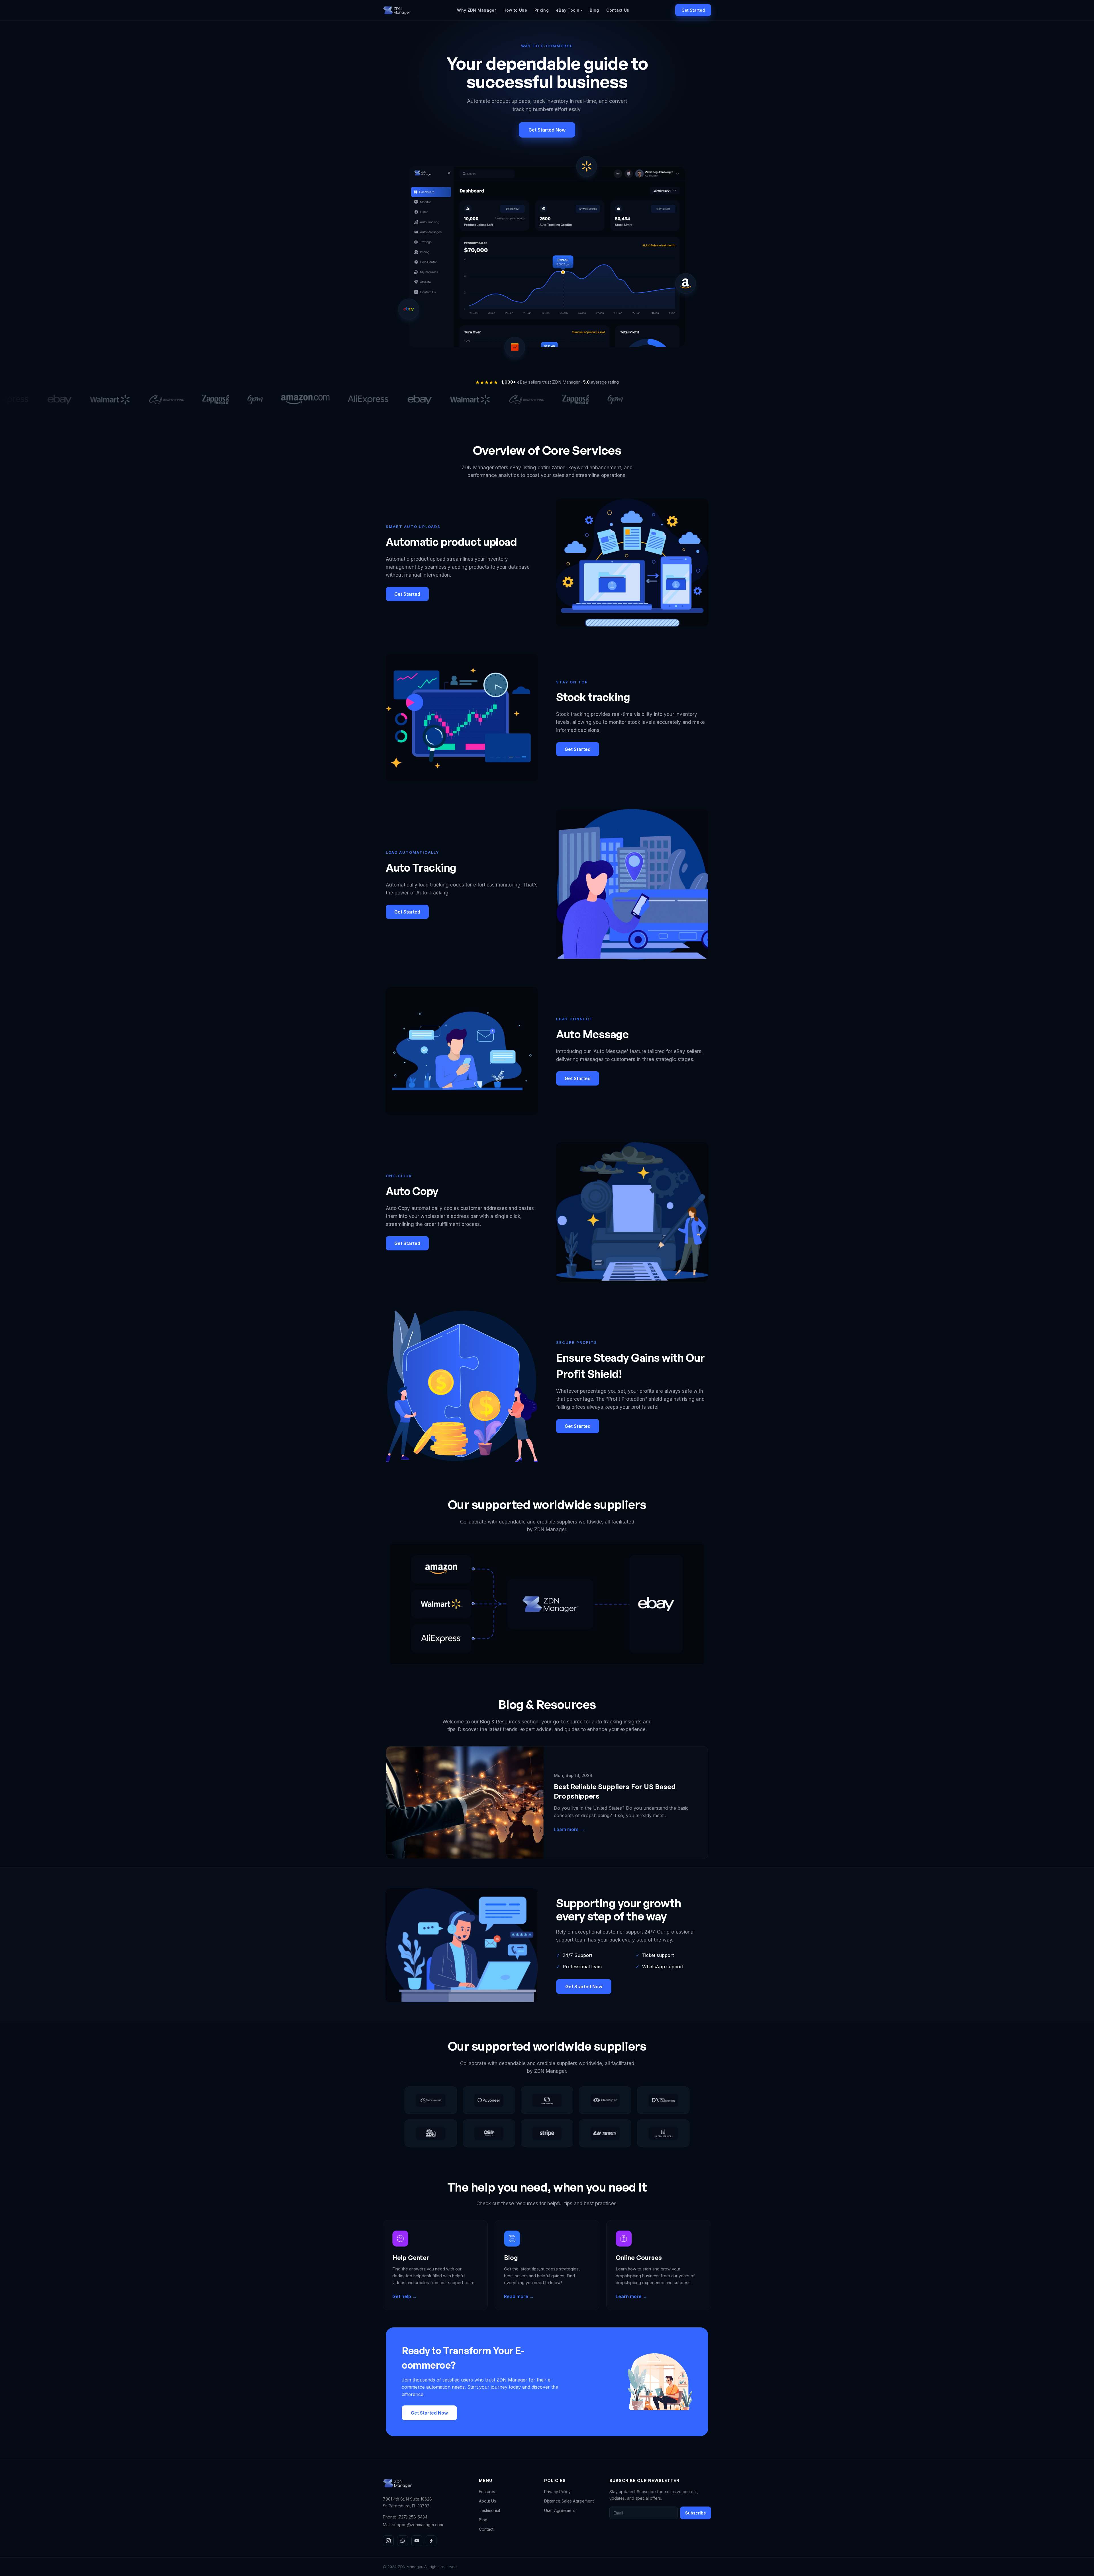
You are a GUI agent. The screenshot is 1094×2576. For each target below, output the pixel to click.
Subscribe (696, 2513)
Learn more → (631, 2296)
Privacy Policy (557, 2492)
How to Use (515, 10)
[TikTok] (431, 2541)
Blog (594, 10)
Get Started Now (547, 130)
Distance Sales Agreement (569, 2501)
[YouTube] (417, 2541)
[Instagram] (388, 2541)
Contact (486, 2529)
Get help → (405, 2296)
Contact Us (618, 10)
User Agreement (560, 2510)
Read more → (519, 2296)
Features (487, 2492)
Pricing (542, 10)
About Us (487, 2501)
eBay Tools (569, 10)
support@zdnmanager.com (418, 2525)
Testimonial (489, 2510)
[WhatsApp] (403, 2541)
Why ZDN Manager (476, 10)
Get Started (693, 10)
